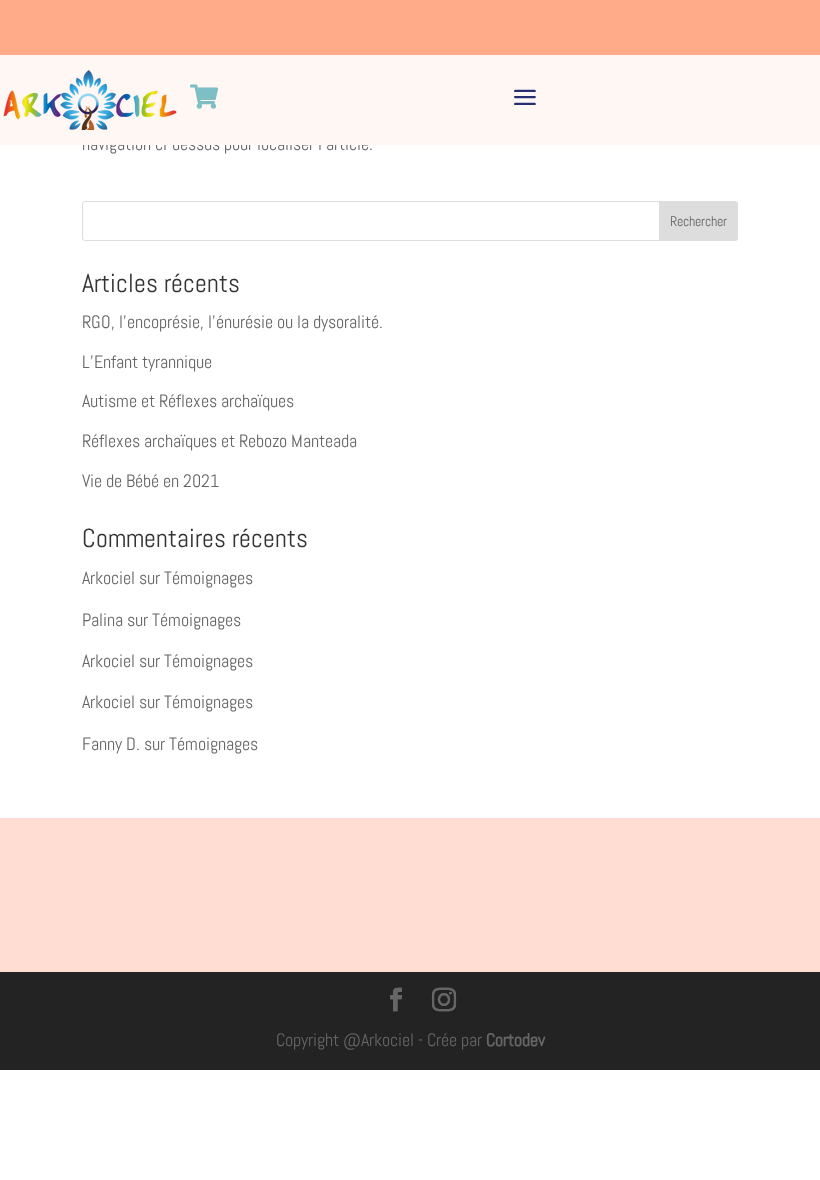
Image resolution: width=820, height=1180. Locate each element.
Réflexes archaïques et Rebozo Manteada (219, 440)
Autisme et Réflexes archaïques (188, 400)
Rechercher (698, 221)
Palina (102, 619)
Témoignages (208, 577)
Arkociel (108, 577)
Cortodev (515, 1039)
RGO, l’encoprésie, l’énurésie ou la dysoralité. (232, 321)
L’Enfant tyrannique (147, 361)
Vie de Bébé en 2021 (150, 480)
